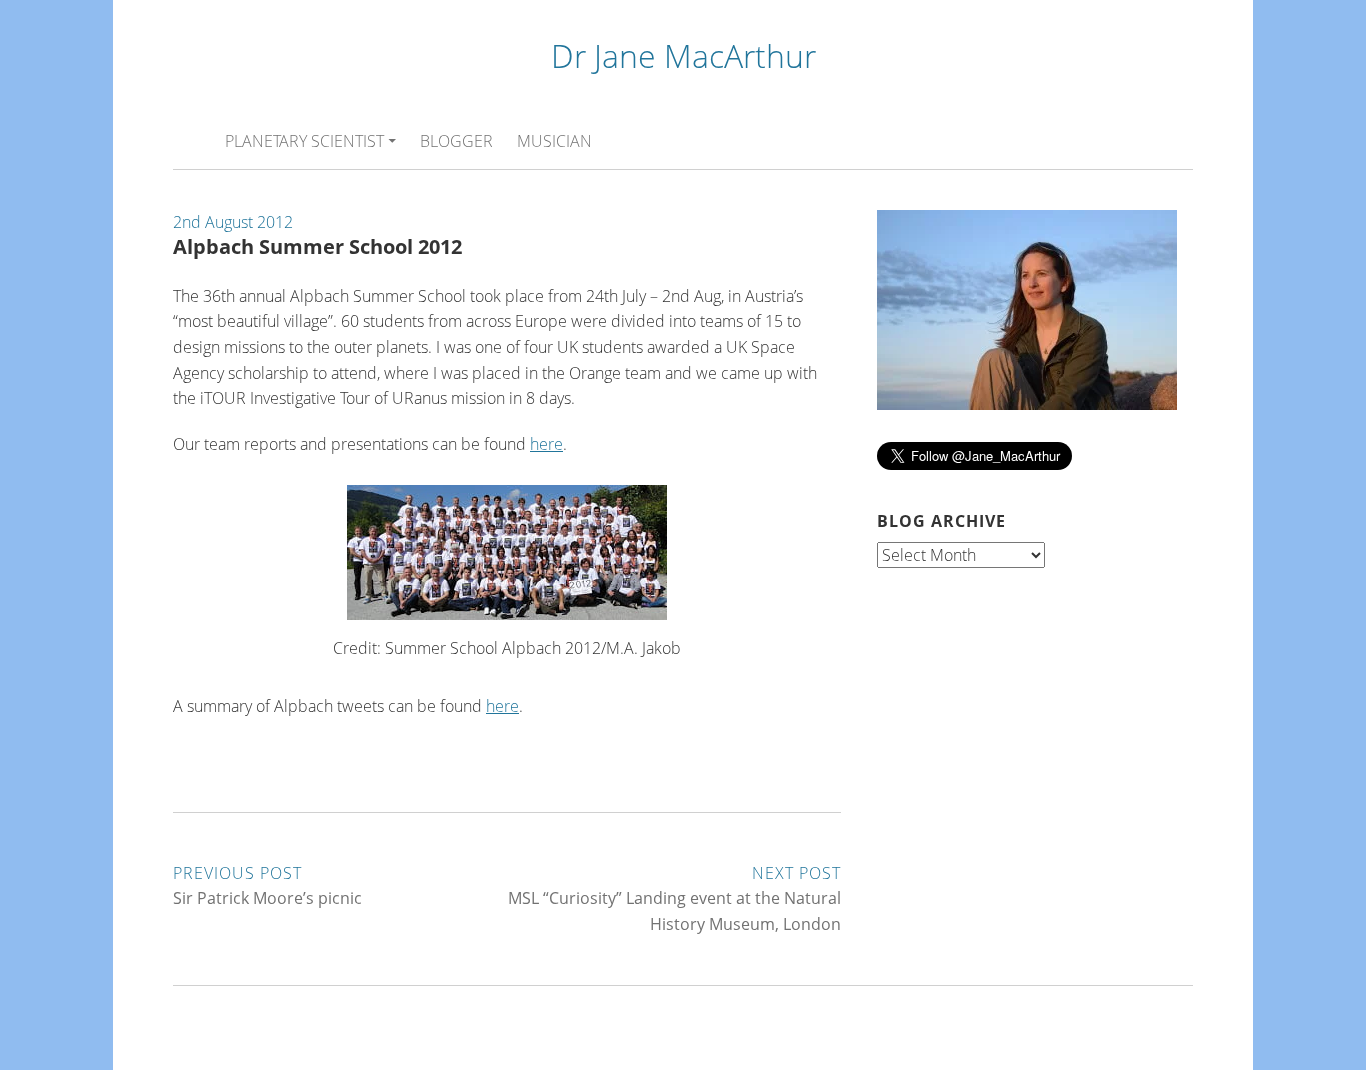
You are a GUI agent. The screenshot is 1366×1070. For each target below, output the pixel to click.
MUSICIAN (554, 141)
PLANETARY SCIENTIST (304, 141)
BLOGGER (456, 141)
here (546, 444)
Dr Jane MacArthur (683, 55)
